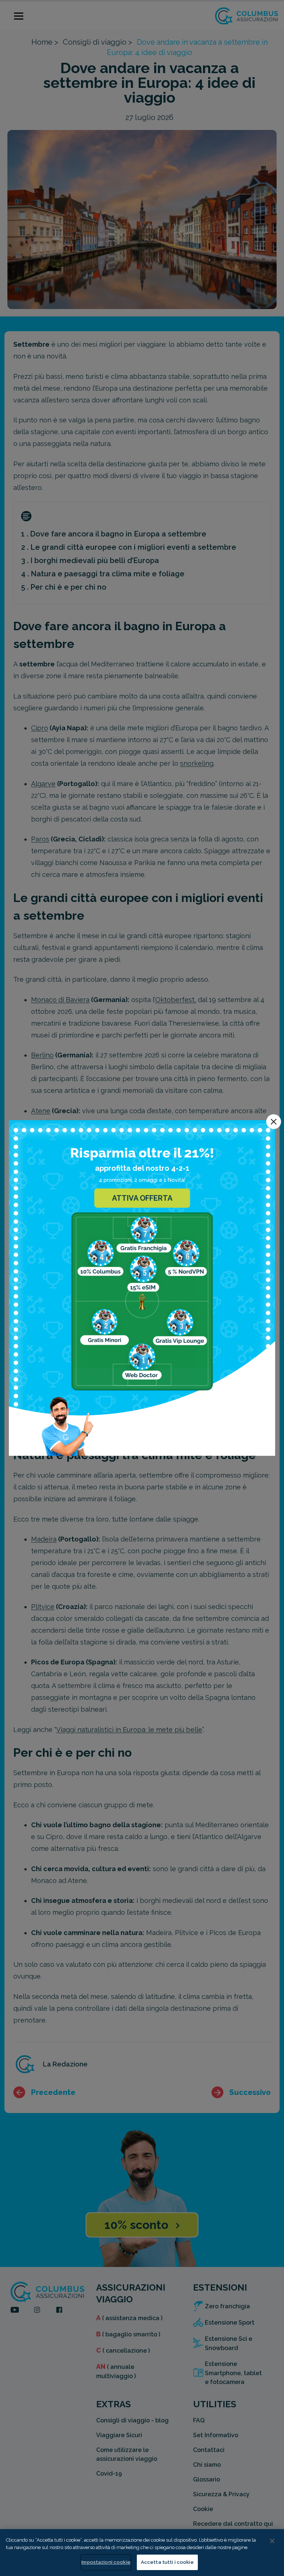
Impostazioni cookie (106, 2562)
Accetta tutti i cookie (167, 2562)
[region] (142, 2553)
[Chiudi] (272, 2541)
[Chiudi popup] (274, 1122)
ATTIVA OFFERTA (142, 1198)
